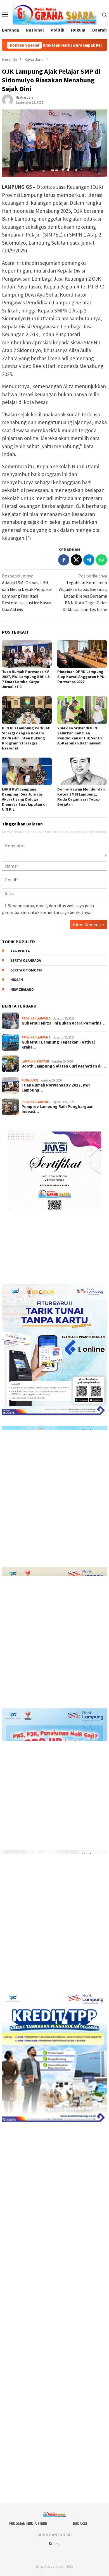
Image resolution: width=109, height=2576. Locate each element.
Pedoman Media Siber (28, 2524)
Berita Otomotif (26, 970)
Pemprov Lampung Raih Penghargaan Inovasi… (58, 1109)
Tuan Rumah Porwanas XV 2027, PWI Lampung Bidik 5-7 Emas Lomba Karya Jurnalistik (26, 679)
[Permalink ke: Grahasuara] (8, 99)
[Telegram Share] (89, 560)
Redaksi (80, 2524)
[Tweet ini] (76, 560)
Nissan (17, 980)
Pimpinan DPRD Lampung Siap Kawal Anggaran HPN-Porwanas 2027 (82, 677)
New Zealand (22, 989)
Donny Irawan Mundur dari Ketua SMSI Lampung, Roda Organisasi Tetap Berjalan (81, 797)
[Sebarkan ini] (64, 560)
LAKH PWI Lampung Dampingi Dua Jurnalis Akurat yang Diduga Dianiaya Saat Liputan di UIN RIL (24, 799)
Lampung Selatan (35, 1061)
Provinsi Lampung (36, 1018)
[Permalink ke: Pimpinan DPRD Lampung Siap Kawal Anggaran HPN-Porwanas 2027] (82, 654)
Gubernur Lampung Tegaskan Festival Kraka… (58, 1045)
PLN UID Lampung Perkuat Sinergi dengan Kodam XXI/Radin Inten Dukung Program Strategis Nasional (26, 738)
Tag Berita (20, 951)
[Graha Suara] (55, 14)
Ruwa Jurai (30, 1080)
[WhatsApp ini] (101, 560)
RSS (57, 2544)
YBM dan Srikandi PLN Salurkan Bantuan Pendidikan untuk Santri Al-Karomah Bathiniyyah (80, 736)
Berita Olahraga (26, 960)
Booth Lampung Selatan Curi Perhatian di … (64, 1066)
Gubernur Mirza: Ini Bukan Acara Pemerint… (63, 1023)
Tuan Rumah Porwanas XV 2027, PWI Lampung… (56, 1088)
